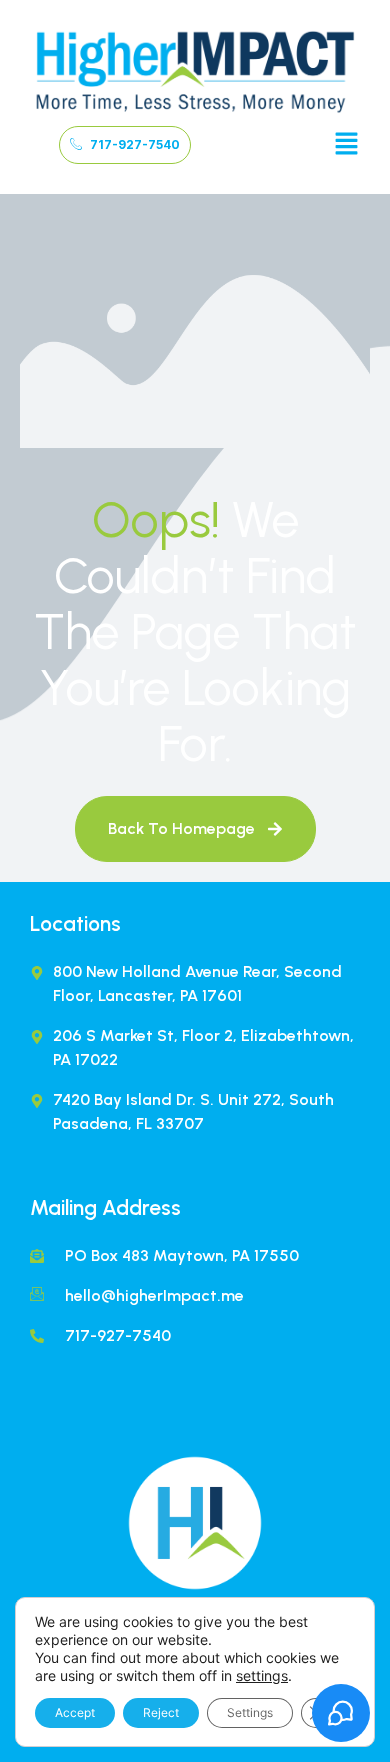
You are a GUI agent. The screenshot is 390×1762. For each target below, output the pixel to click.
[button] (346, 145)
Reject (161, 1712)
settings (262, 1675)
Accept (75, 1712)
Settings (250, 1712)
